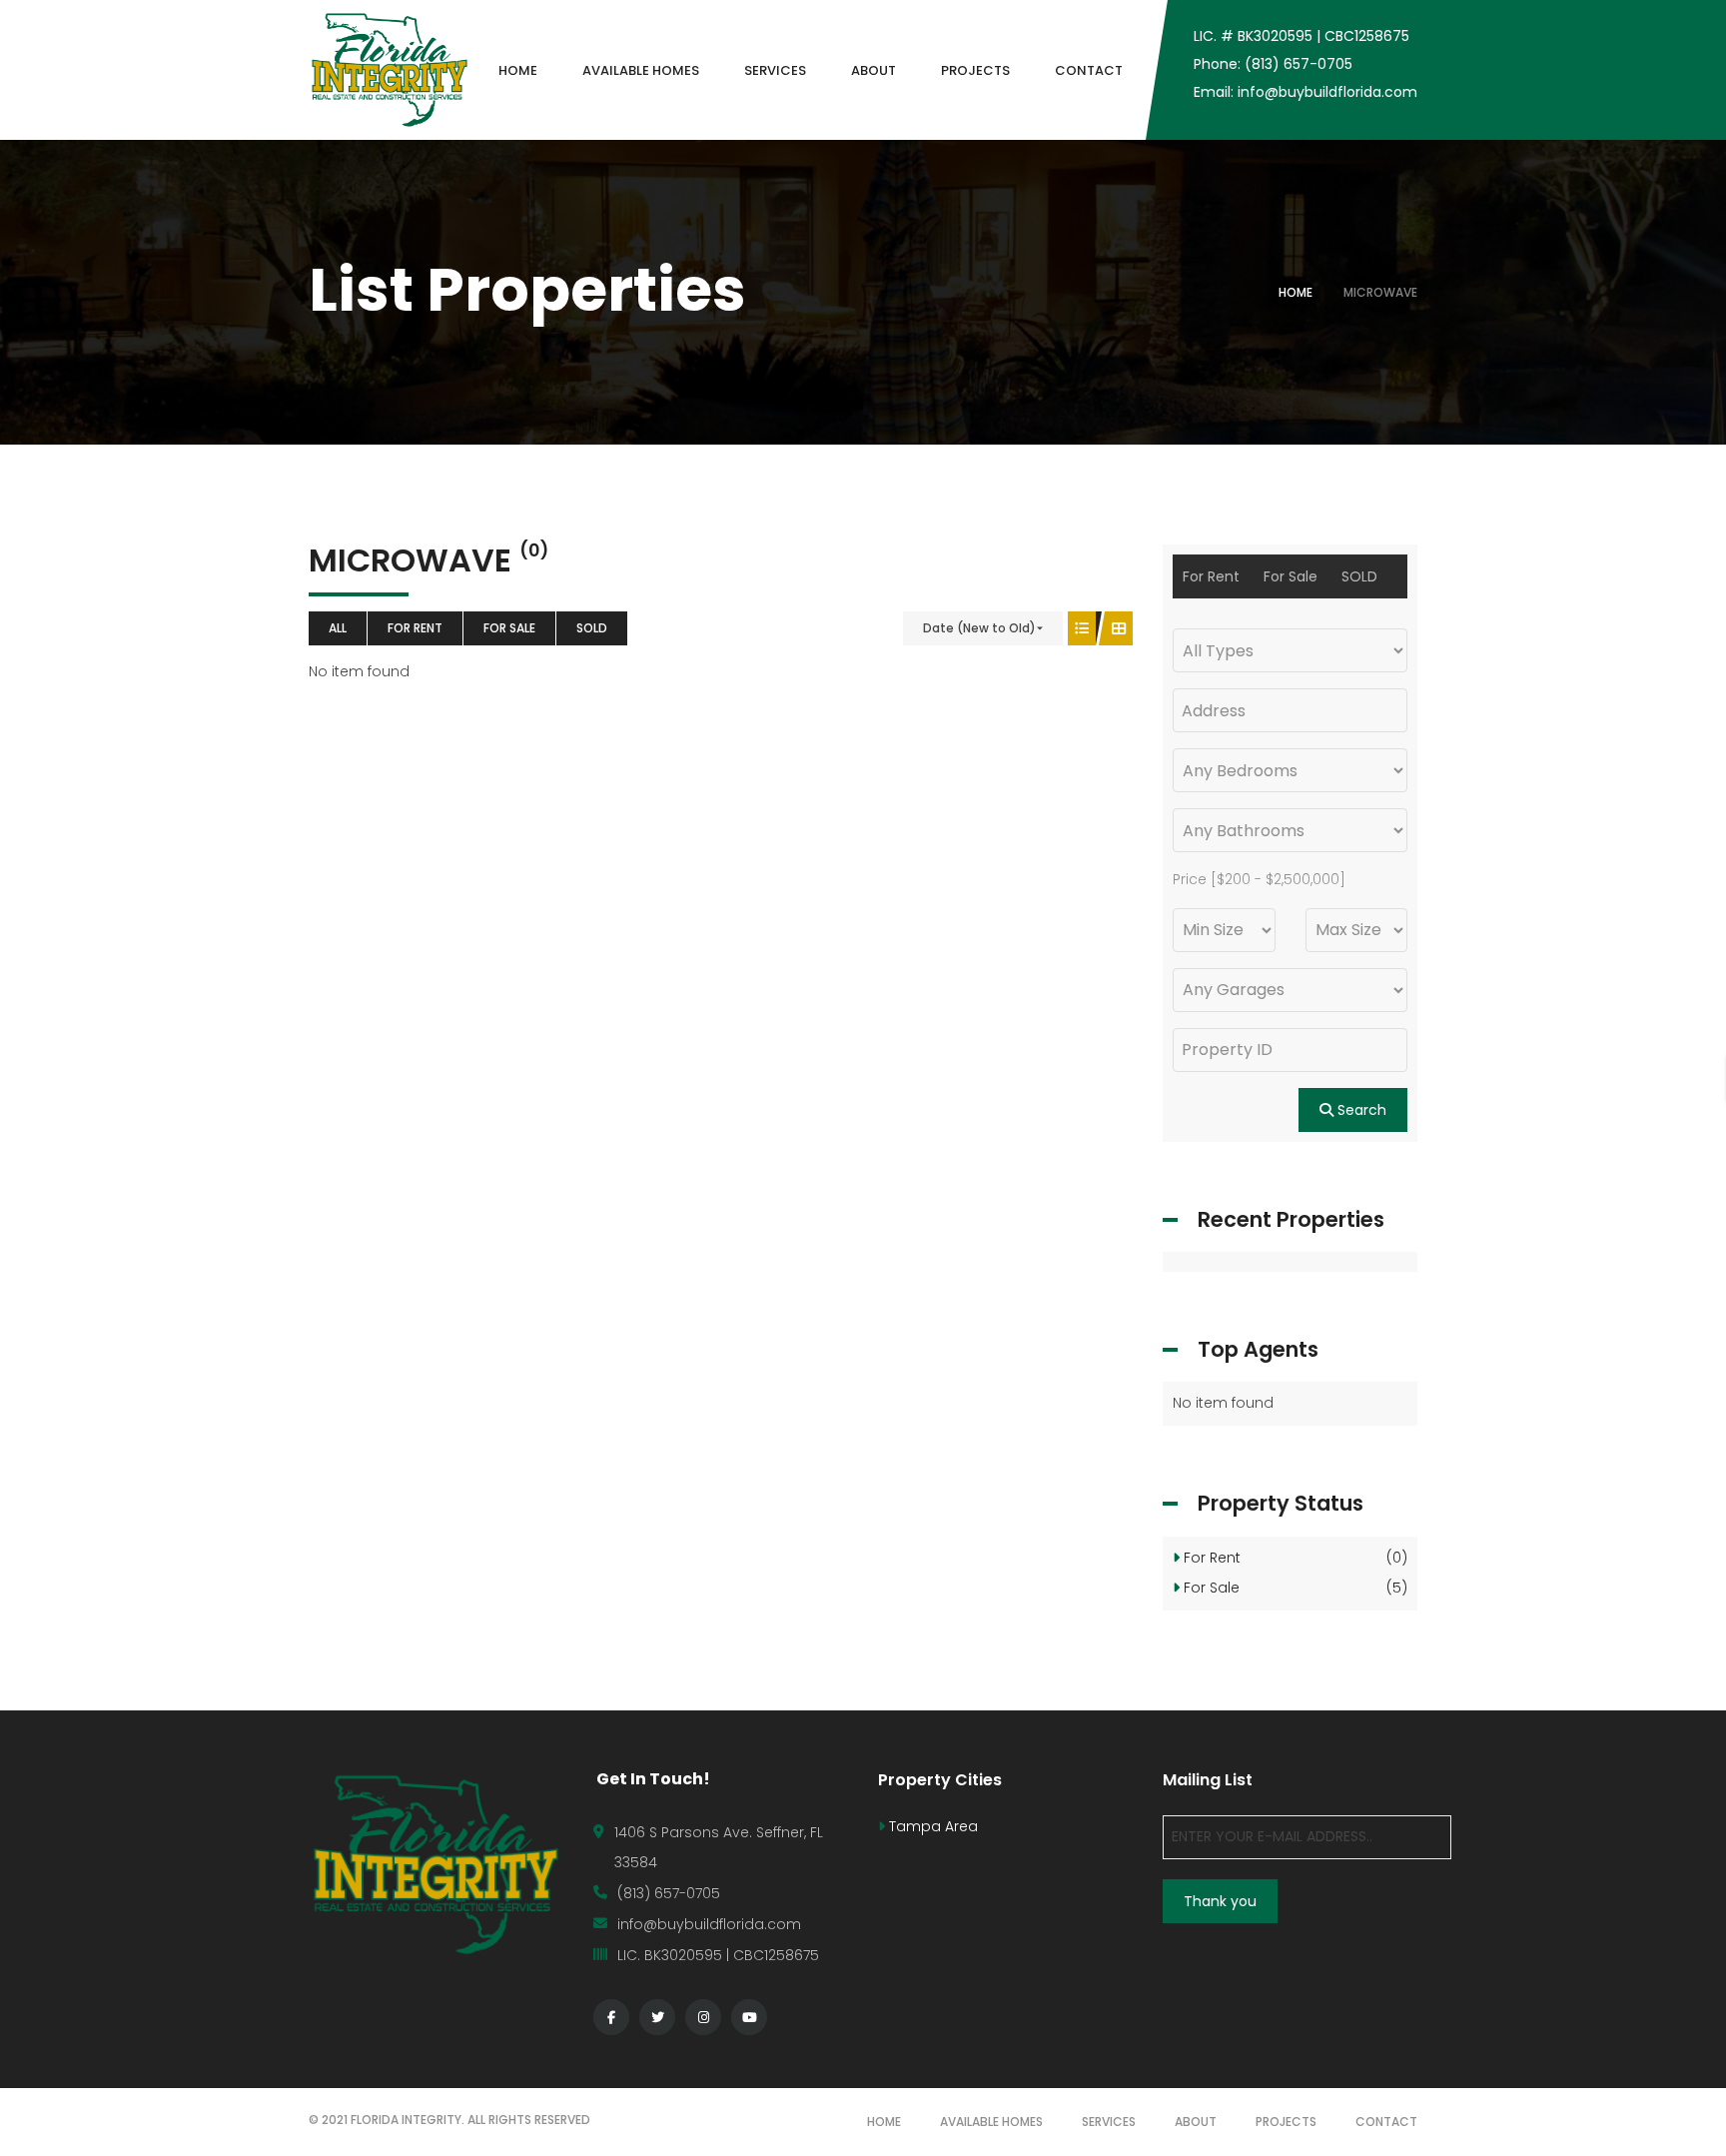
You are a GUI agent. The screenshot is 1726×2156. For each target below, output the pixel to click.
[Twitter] (657, 2017)
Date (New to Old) (979, 628)
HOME (884, 2122)
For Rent (415, 628)
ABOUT (1196, 2122)
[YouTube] (749, 2017)
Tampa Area (931, 1826)
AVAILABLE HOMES (991, 2122)
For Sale (509, 628)
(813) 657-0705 (669, 1893)
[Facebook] (611, 2017)
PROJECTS (1286, 2122)
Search (1360, 1110)
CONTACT (1386, 2122)
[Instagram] (703, 2017)
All (338, 628)
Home (1295, 292)
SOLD (592, 628)
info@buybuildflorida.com (709, 1924)
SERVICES (1109, 2122)
